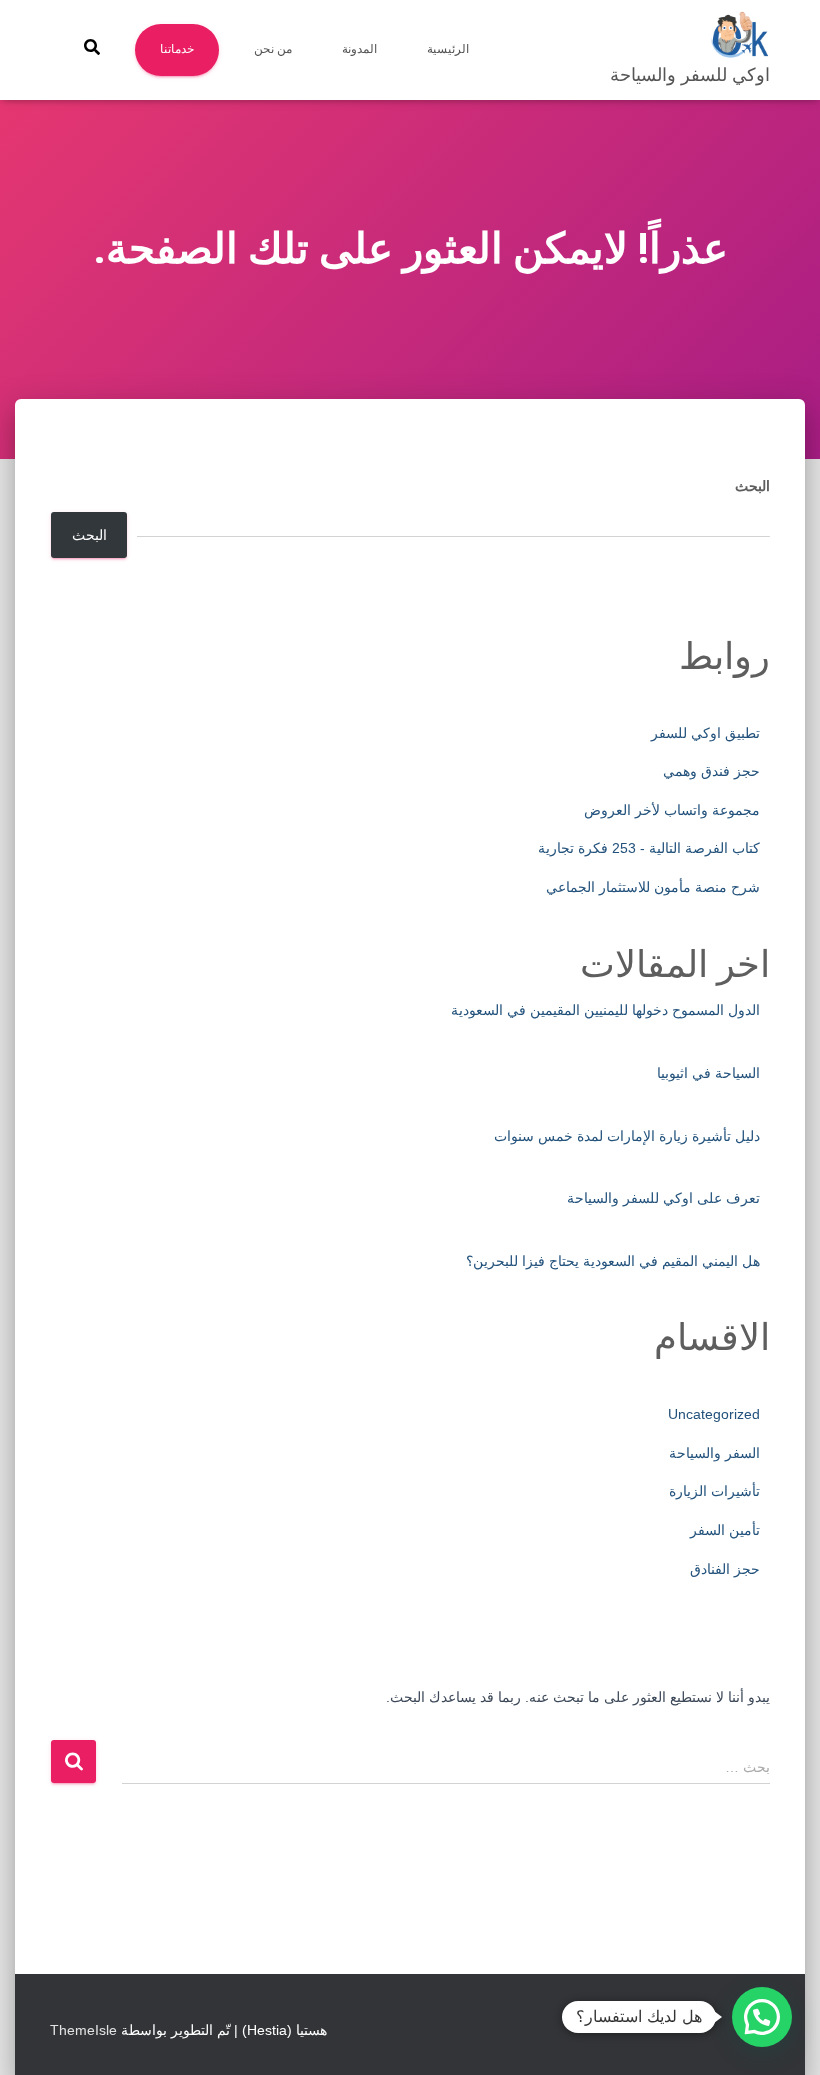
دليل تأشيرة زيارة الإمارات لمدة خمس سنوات (627, 1136)
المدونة (359, 49)
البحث (752, 486)
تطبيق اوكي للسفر (705, 733)
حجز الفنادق (725, 1569)
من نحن (273, 49)
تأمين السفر (725, 1530)
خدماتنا (177, 49)
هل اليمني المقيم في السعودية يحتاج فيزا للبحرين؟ (613, 1261)
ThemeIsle (83, 2030)
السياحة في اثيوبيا (708, 1073)
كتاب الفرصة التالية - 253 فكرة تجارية (649, 848)
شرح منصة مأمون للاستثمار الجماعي (653, 887)
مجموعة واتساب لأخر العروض (672, 810)
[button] (762, 2017)
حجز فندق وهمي (711, 771)
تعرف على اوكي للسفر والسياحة (663, 1198)
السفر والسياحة (714, 1453)
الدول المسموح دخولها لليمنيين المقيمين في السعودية (605, 1010)
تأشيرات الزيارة (714, 1491)
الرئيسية (448, 49)
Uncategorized (714, 1414)
